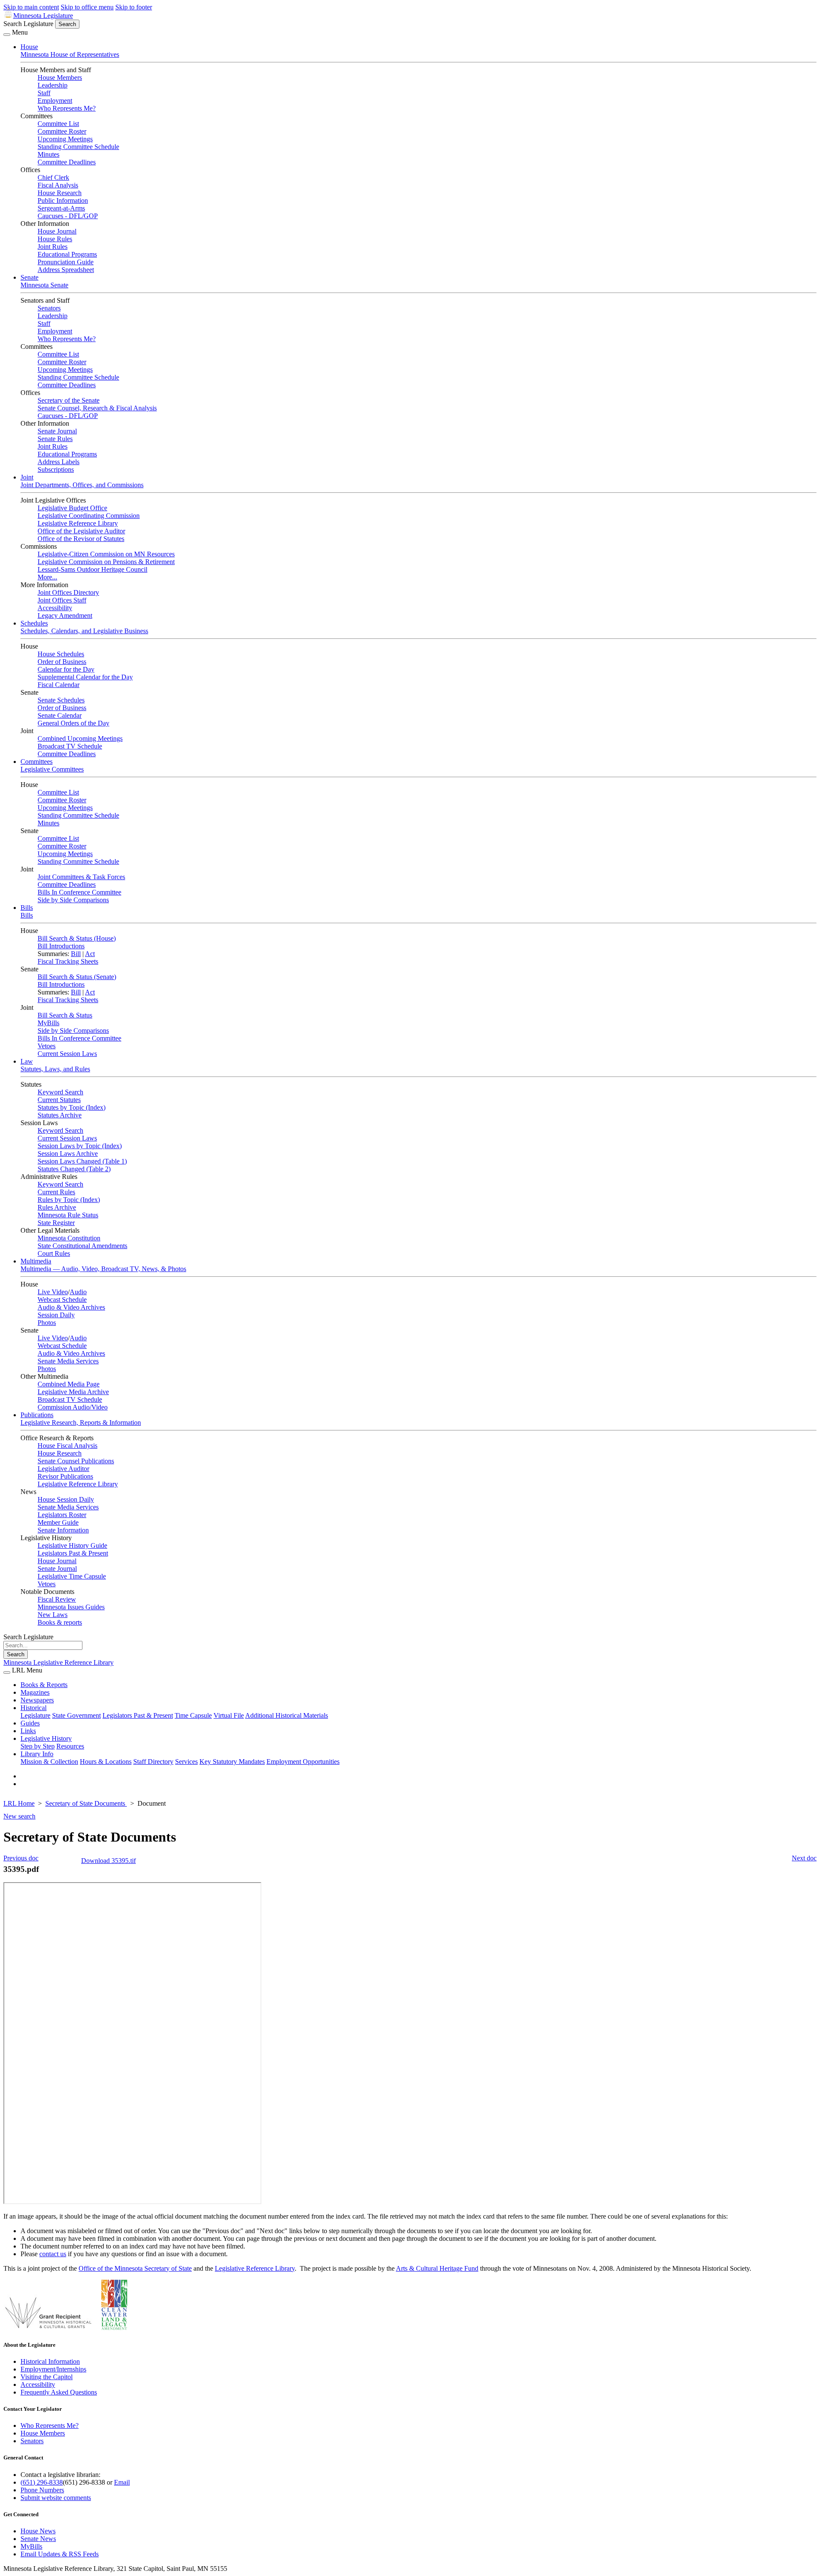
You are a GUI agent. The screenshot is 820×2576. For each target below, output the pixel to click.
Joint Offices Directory (68, 592)
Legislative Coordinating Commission (89, 516)
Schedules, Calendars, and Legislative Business (84, 631)
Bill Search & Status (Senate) (77, 977)
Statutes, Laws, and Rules (55, 1069)
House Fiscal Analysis (67, 1446)
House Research (60, 193)
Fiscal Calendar (59, 685)
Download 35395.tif (108, 1861)
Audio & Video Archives (71, 1307)
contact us (53, 2254)
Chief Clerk (53, 177)
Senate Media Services (68, 1361)
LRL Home (19, 1803)
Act (90, 954)
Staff (44, 93)
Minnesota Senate (44, 285)
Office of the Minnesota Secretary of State (135, 2268)
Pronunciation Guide (66, 262)
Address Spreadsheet (66, 270)
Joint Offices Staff (62, 600)
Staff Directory (153, 1762)
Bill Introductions (61, 946)
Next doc (804, 1858)
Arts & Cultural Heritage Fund (437, 2268)
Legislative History (46, 1738)
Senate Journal (57, 431)
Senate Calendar (60, 715)
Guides (30, 1723)
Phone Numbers (42, 2490)
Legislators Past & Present (73, 1553)
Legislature (35, 1715)
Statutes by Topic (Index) (72, 1107)
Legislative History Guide (72, 1545)
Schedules (34, 623)
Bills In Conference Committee (79, 892)
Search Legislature (28, 24)
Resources (70, 1746)
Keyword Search (60, 1092)
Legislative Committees (52, 769)
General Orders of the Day (73, 723)
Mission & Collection (49, 1762)
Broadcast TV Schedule (70, 746)
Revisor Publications (65, 1476)
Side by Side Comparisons (73, 900)
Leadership (53, 85)
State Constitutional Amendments (82, 1246)
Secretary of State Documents (86, 1803)
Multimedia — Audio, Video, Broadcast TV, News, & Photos (103, 1269)
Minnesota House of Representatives (70, 54)
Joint (27, 477)
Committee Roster (62, 131)
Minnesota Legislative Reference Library (59, 1662)
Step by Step (38, 1746)
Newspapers (37, 1700)
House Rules (55, 239)
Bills (27, 908)
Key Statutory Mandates (232, 1762)
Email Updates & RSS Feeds (60, 2554)
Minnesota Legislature (43, 16)
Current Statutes (59, 1100)
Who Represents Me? (67, 108)
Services (186, 1762)
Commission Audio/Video (73, 1407)
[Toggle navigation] (7, 35)
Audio (78, 1292)
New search (19, 1816)
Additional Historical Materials (287, 1715)
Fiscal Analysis (58, 185)
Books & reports (60, 1622)
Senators (49, 308)
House (29, 47)
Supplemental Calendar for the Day (85, 677)
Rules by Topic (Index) (69, 1200)
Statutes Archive (60, 1115)
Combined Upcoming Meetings (80, 738)
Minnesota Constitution (69, 1238)
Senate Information (63, 1530)
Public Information (63, 200)
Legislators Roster (62, 1515)
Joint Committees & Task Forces (81, 877)
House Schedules (61, 654)
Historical (34, 1708)
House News (38, 2531)
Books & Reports (44, 1685)
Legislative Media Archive (73, 1392)
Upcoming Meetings (65, 139)
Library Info (37, 1754)
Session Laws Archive (68, 1153)
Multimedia (36, 1261)
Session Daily (56, 1315)
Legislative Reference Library (78, 523)
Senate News (38, 2539)
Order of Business (62, 662)
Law (27, 1061)
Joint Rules (53, 247)
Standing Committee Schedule (78, 147)
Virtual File (229, 1715)
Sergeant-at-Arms (61, 208)
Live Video (53, 1292)
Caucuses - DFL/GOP (68, 216)
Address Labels (59, 462)
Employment (55, 101)
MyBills (48, 1023)
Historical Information (50, 2361)
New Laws (53, 1615)
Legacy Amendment (65, 615)
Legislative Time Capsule (72, 1576)
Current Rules (56, 1192)
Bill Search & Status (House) (77, 938)
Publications (37, 1415)
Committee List (58, 124)
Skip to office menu (87, 7)
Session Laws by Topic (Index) (80, 1146)
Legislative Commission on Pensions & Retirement (106, 562)
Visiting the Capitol (47, 2377)
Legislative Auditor (63, 1469)
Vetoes (47, 1046)
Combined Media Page (69, 1384)
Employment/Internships (53, 2369)
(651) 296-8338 (42, 2482)
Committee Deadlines (67, 162)
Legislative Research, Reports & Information (81, 1423)
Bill (76, 954)
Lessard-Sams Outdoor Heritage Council (92, 569)
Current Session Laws (67, 1054)
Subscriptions (56, 469)
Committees (37, 762)
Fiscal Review (57, 1599)
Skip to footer (134, 7)
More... (47, 577)
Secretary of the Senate (69, 400)
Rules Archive (57, 1207)
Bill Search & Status (65, 1015)
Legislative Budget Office (72, 508)
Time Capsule (193, 1715)
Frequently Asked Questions (59, 2392)
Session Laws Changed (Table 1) (82, 1161)
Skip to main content (31, 7)
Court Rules (54, 1253)
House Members (60, 77)
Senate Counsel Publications (76, 1461)
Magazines (35, 1692)
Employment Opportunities (303, 1762)
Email (122, 2482)
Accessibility (55, 608)
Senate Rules (55, 439)
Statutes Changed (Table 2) (74, 1169)
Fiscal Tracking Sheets (68, 961)
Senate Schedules (61, 700)
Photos (47, 1323)
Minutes (48, 154)
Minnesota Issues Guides (71, 1607)
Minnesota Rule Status (68, 1215)
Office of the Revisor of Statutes (81, 539)
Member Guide (58, 1522)
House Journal (57, 231)
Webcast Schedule (62, 1300)
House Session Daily (66, 1499)
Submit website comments (56, 2498)
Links (28, 1731)
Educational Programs (67, 254)
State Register (56, 1223)
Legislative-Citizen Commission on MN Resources (106, 554)
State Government (76, 1715)
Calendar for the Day (66, 669)
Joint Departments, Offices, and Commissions (82, 485)
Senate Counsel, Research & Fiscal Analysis (97, 408)
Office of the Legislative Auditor (81, 531)
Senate (29, 277)
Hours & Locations (106, 1762)
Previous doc (21, 1858)
